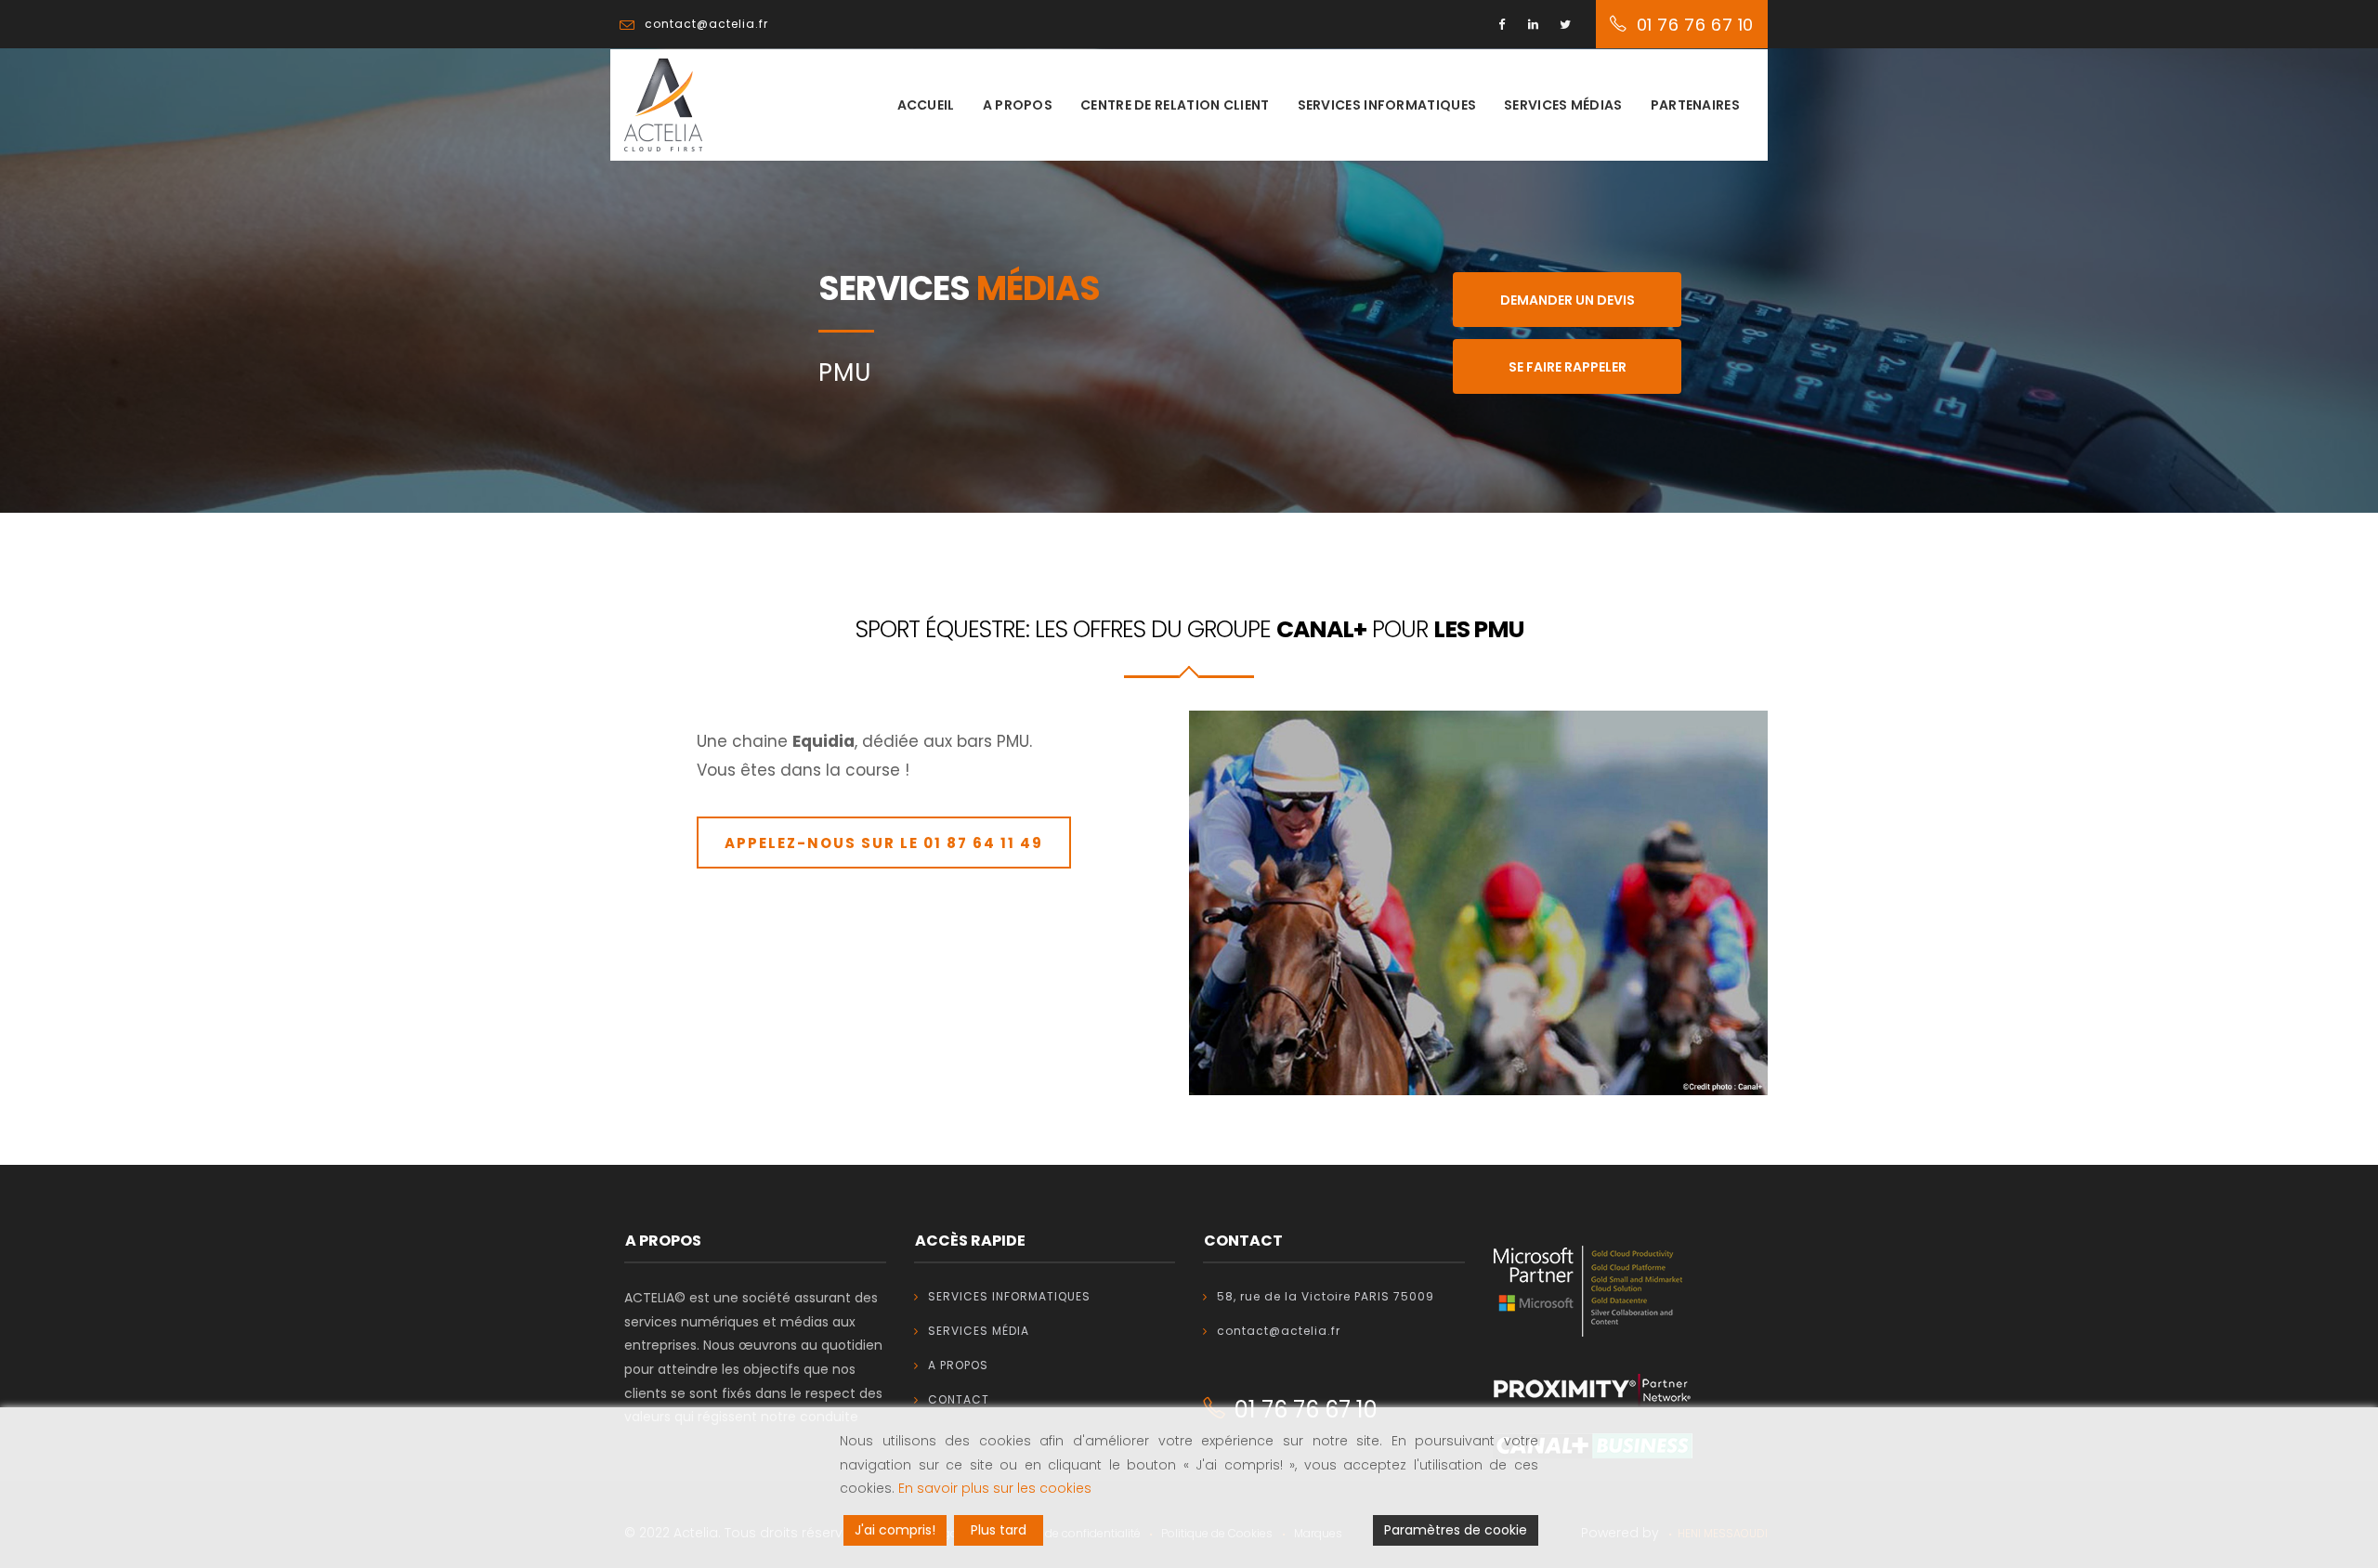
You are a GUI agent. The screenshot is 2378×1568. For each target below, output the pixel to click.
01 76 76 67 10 (1695, 25)
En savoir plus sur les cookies (995, 1488)
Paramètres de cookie (1456, 1530)
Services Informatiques (1009, 1296)
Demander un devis (1568, 300)
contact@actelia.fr (1279, 1331)
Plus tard (999, 1530)
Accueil (926, 105)
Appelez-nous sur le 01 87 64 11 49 (884, 843)
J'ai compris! (895, 1530)
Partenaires (1695, 105)
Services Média (979, 1331)
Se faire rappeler (1568, 367)
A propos (1018, 105)
